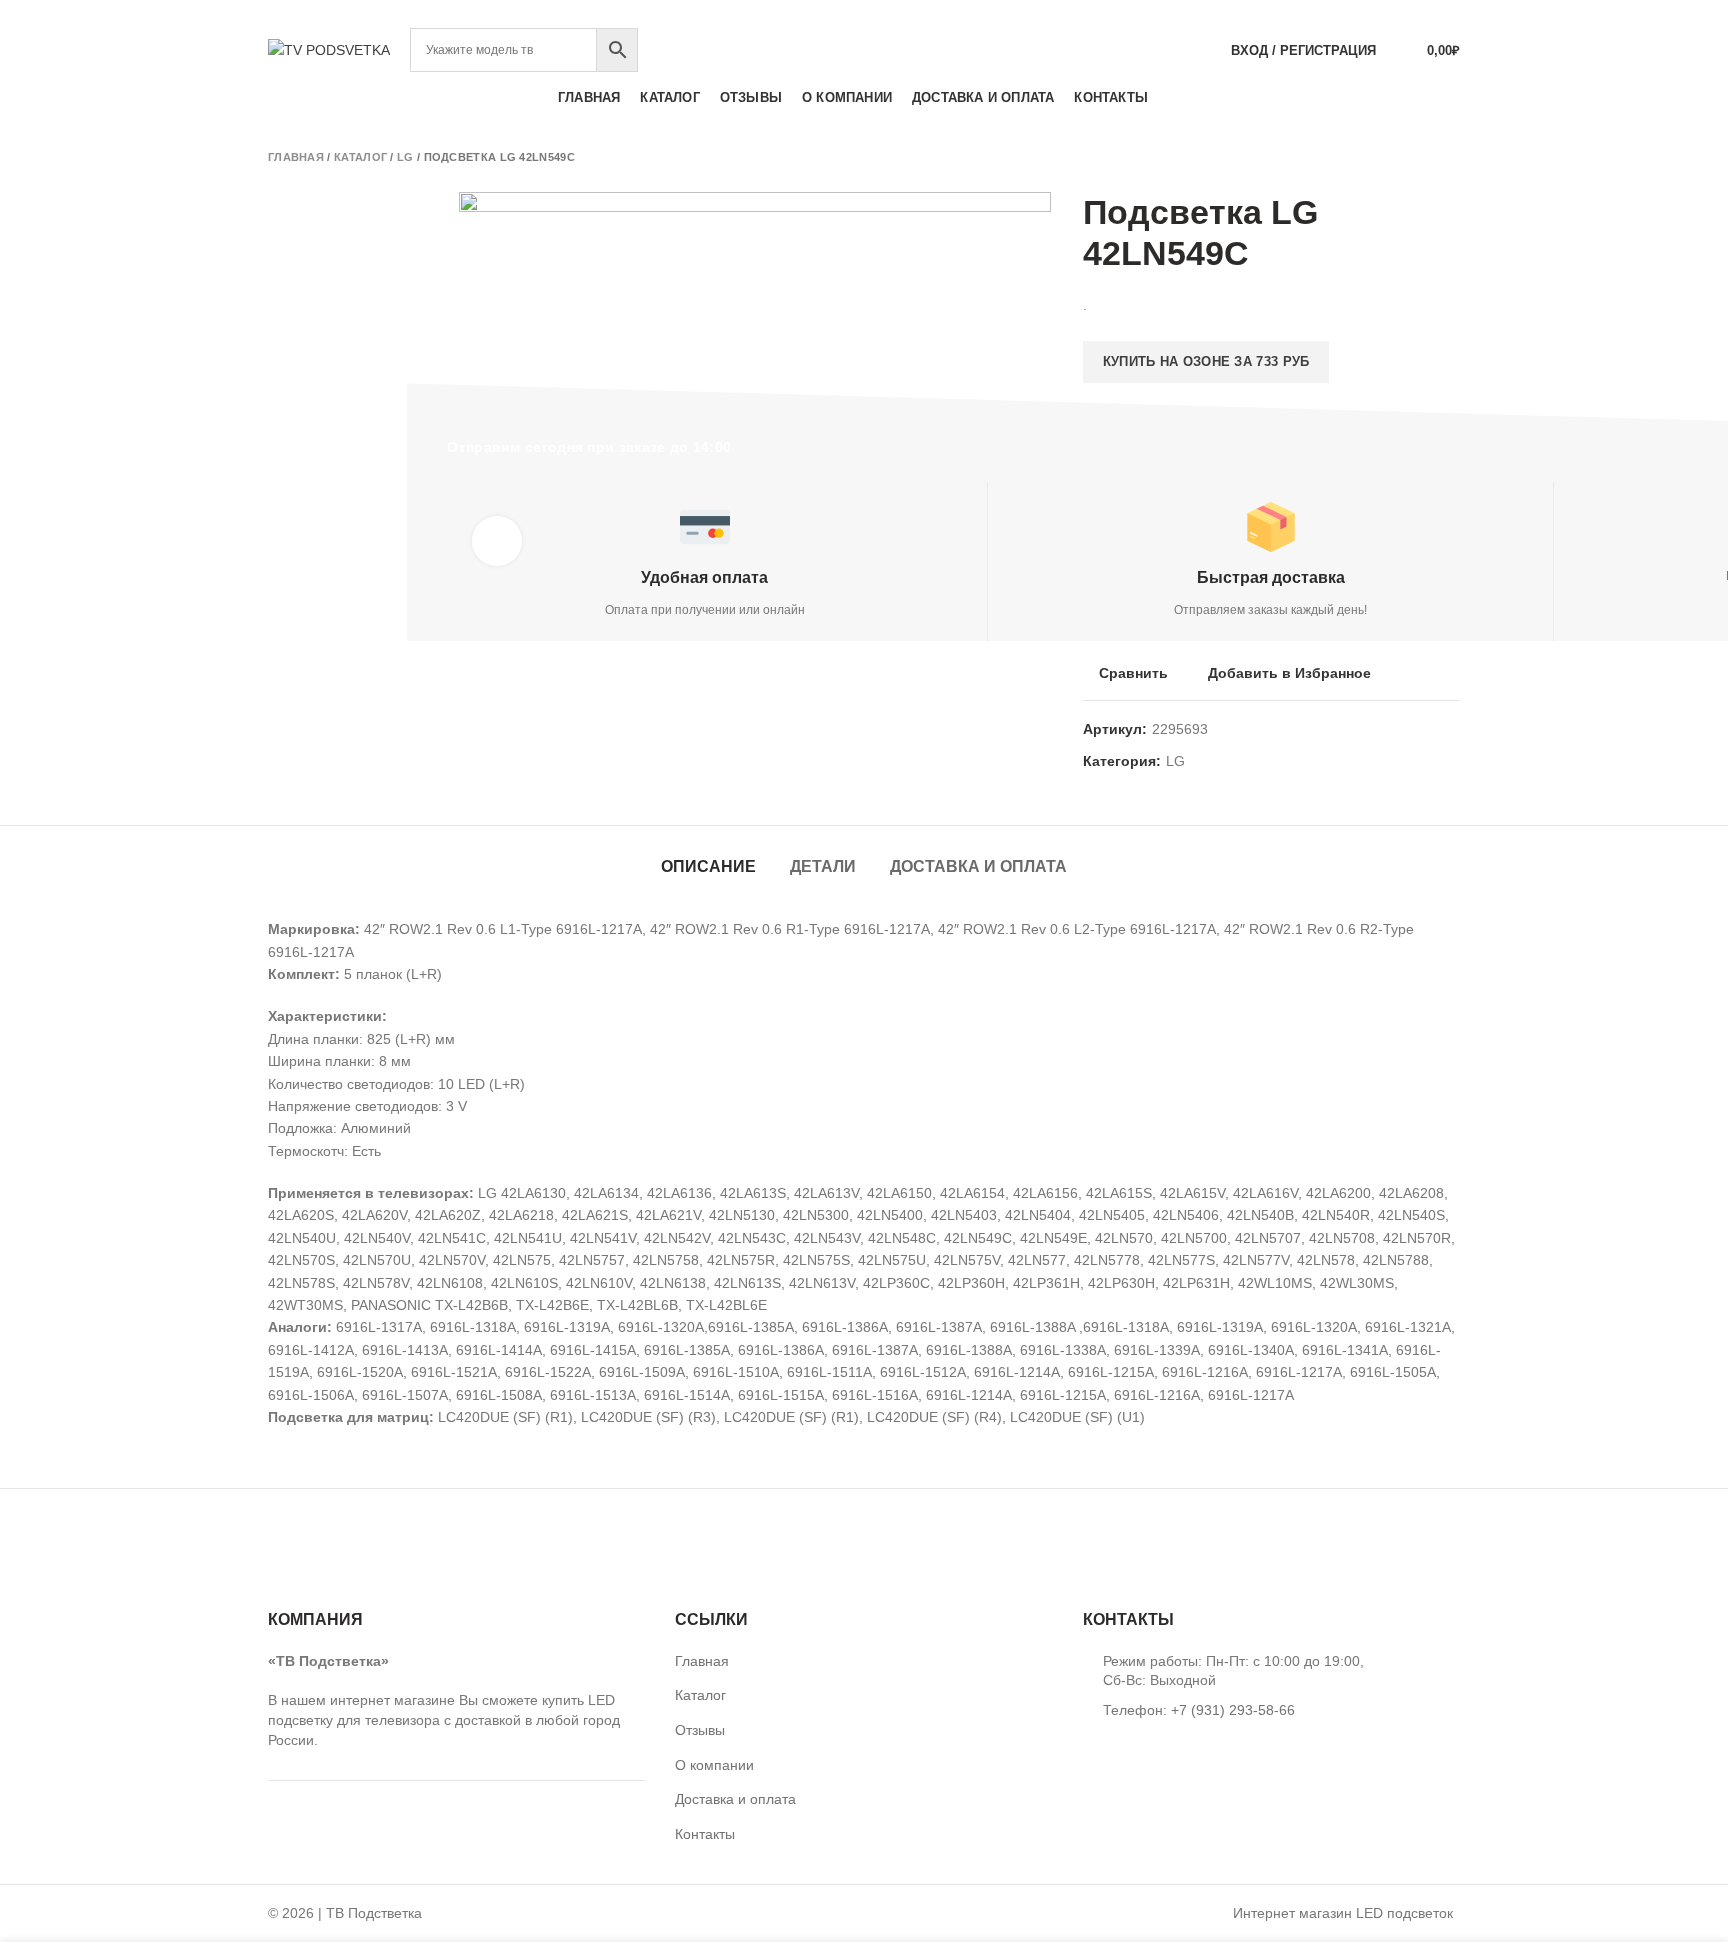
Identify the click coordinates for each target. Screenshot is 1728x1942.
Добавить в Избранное (1289, 673)
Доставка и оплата (978, 866)
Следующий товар (1450, 157)
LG (405, 157)
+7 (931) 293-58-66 (864, 14)
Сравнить (1133, 673)
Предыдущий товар (1410, 157)
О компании (714, 1765)
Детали (823, 866)
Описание (708, 866)
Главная (296, 157)
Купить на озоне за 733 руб (1206, 361)
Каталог (360, 157)
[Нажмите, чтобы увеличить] (497, 541)
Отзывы (700, 1730)
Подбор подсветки (1384, 14)
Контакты (705, 1834)
